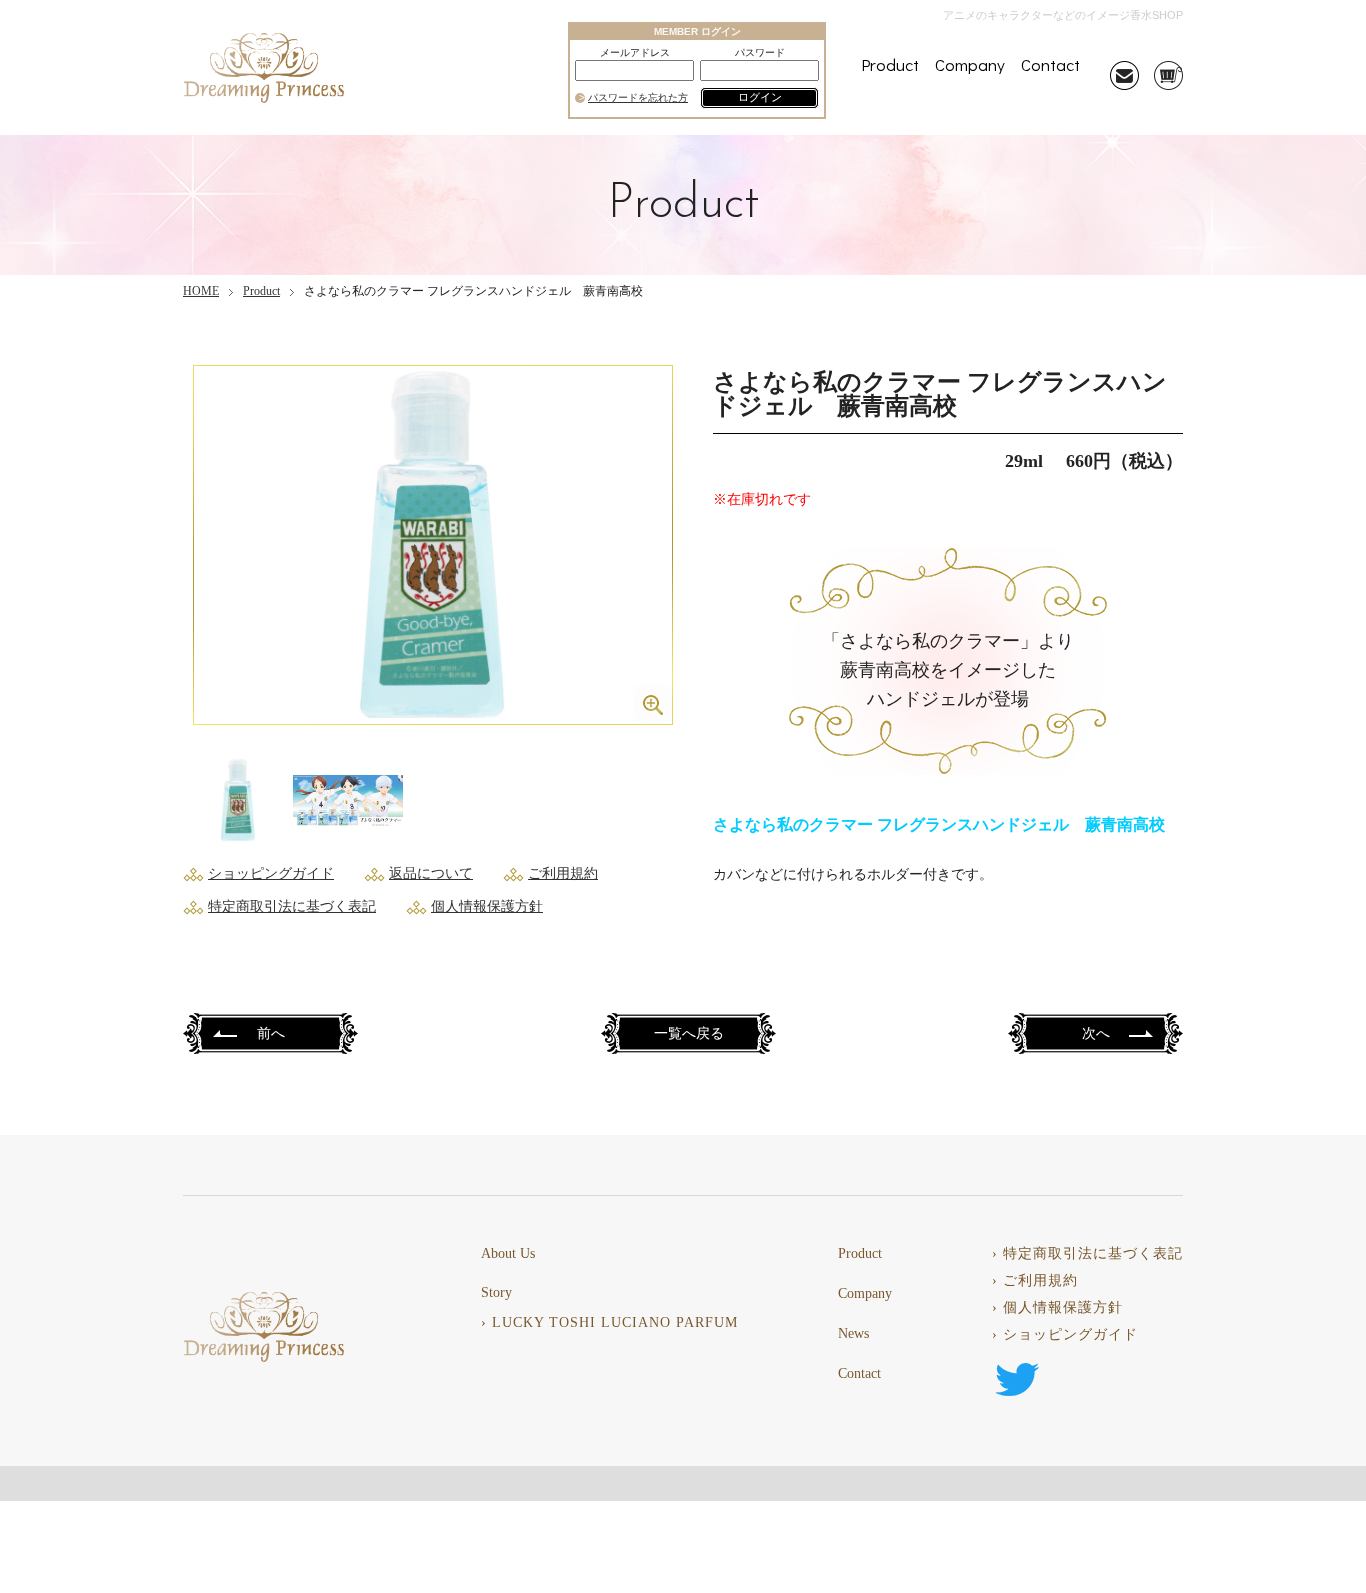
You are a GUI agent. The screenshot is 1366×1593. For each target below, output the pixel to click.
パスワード (760, 53)
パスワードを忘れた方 (638, 98)
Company (970, 64)
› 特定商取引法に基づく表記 (1087, 1254)
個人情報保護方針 (487, 906)
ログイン (760, 97)
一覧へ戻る (689, 1034)
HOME (201, 291)
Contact (1050, 64)
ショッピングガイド (271, 873)
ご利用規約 (563, 873)
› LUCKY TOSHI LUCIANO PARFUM (609, 1323)
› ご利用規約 (1035, 1281)
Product (890, 64)
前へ (271, 1034)
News (853, 1334)
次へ (1096, 1034)
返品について (431, 873)
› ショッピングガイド (1065, 1335)
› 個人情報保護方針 (1057, 1308)
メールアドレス (635, 53)
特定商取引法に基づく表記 (292, 906)
